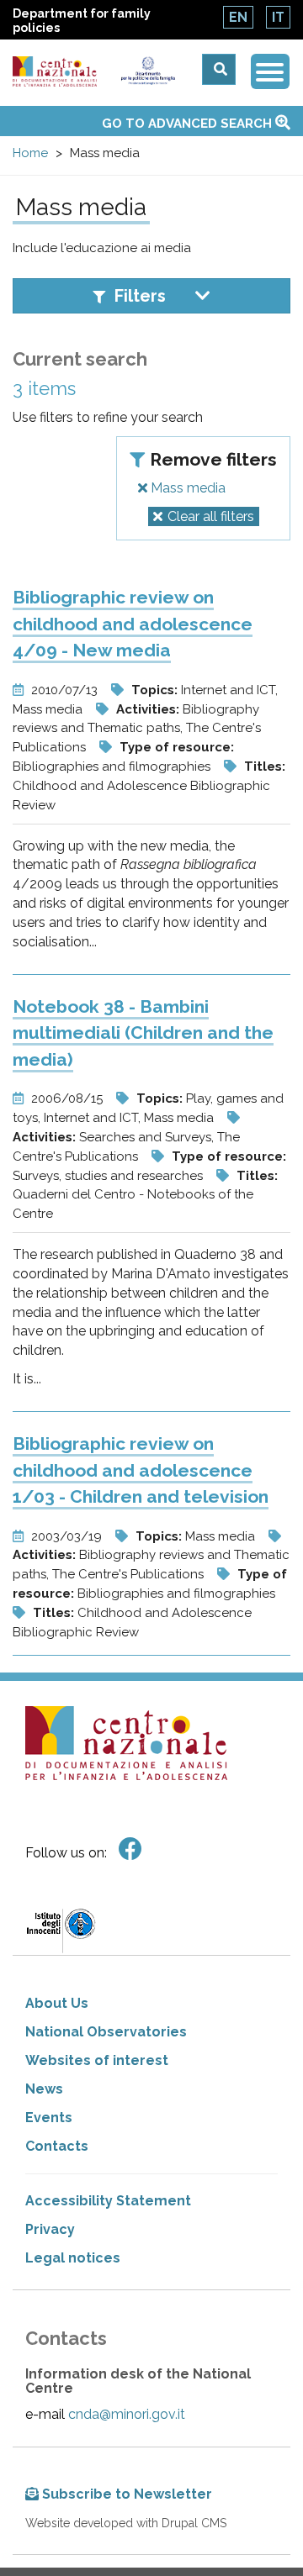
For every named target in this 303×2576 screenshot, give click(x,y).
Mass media (186, 488)
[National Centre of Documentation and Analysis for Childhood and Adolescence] (55, 72)
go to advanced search (189, 124)
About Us (57, 2003)
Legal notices (73, 2258)
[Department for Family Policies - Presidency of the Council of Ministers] (148, 71)
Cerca (219, 69)
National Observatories (106, 2032)
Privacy (50, 2229)
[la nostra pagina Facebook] (130, 1849)
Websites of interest (97, 2060)
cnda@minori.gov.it (127, 2414)
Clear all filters (211, 516)
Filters (140, 296)
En (238, 17)
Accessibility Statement (108, 2201)
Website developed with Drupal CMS (126, 2523)
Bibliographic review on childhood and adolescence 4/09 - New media (133, 624)
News (44, 2089)
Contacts (57, 2146)
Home (30, 153)
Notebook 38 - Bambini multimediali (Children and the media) (143, 1033)
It (278, 17)
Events (49, 2118)
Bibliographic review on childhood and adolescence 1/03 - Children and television (141, 1470)
